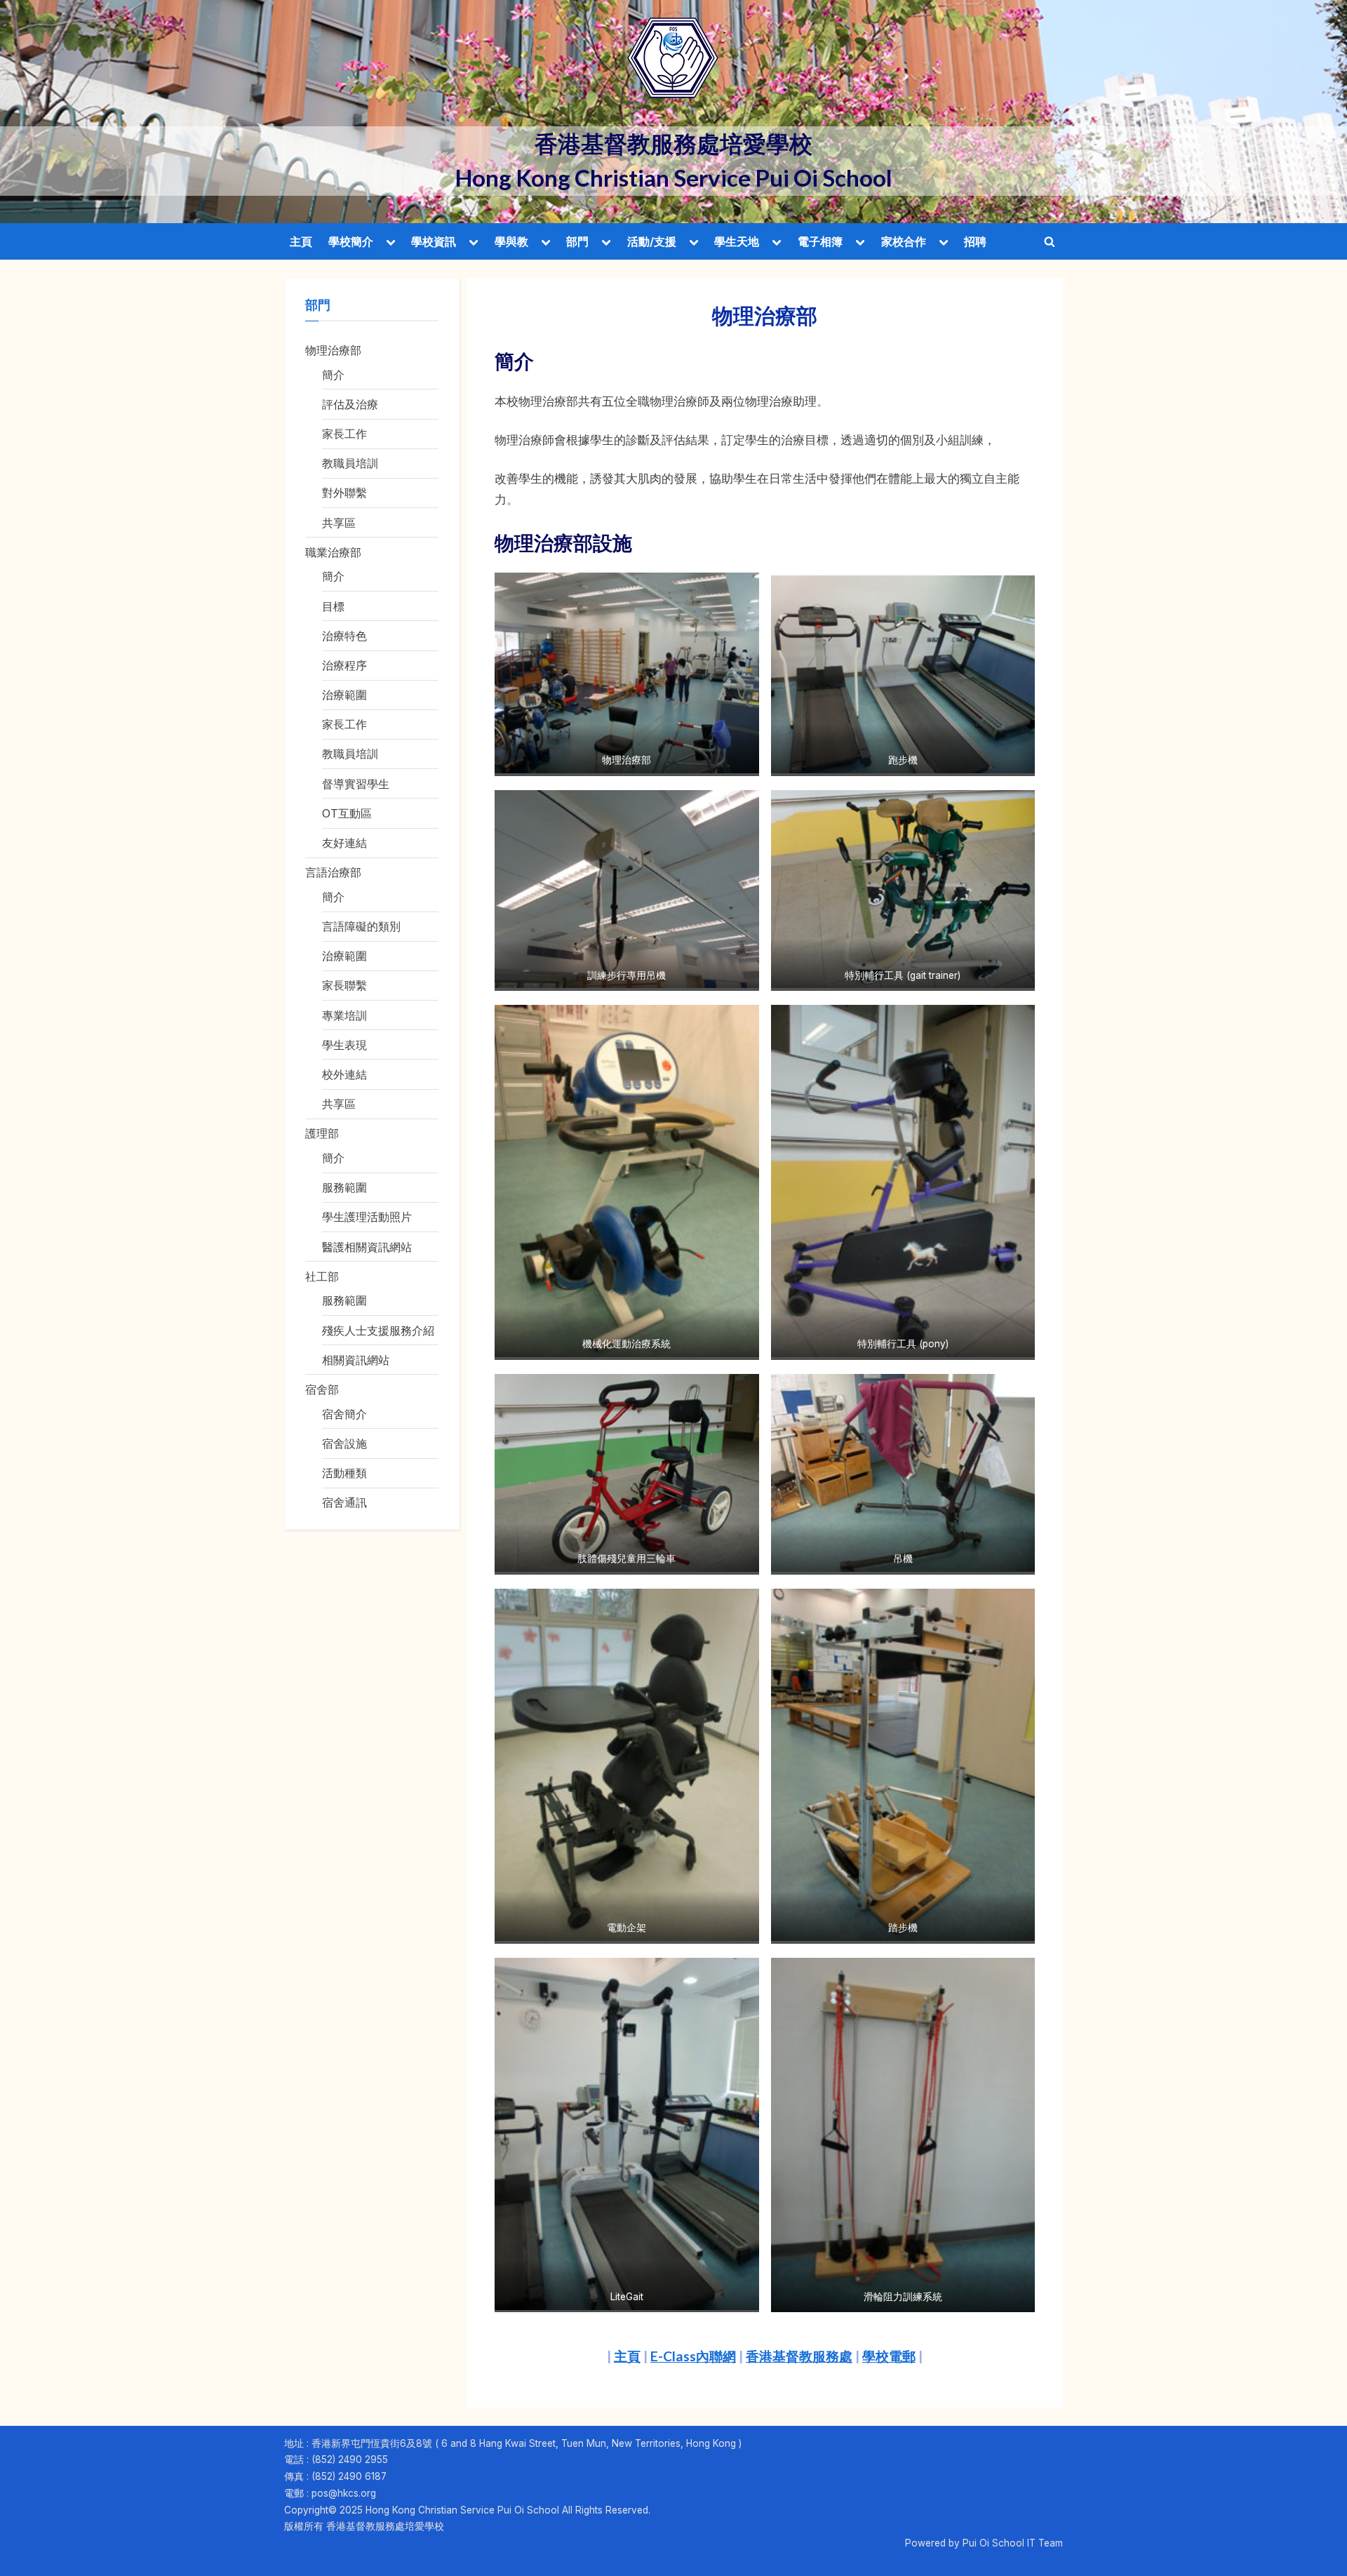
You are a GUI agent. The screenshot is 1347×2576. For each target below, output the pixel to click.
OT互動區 (347, 813)
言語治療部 (333, 872)
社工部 (322, 1276)
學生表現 (344, 1045)
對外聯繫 (344, 493)
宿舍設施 (344, 1443)
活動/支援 (652, 241)
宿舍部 (322, 1389)
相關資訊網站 (356, 1360)
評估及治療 (350, 404)
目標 (333, 606)
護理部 (322, 1133)
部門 (577, 241)
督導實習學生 (356, 784)
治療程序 (344, 665)
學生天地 (737, 241)
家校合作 (904, 241)
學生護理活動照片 (367, 1217)
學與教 (511, 241)
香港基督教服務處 (799, 2356)
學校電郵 (889, 2356)
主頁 (301, 241)
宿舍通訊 (344, 1502)
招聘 (975, 241)
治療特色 (344, 636)
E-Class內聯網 (693, 2356)
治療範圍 (344, 695)
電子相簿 (820, 241)
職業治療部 (333, 552)
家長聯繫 (344, 985)
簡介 (333, 375)
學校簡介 (351, 241)
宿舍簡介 (344, 1414)
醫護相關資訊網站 (367, 1247)
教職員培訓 (350, 463)
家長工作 (344, 434)
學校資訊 (434, 241)
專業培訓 (344, 1015)
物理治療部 (333, 350)
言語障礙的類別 (361, 926)
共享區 (339, 523)
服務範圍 (344, 1187)
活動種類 (344, 1473)
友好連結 (344, 843)
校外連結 (344, 1074)
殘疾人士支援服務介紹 (378, 1330)
